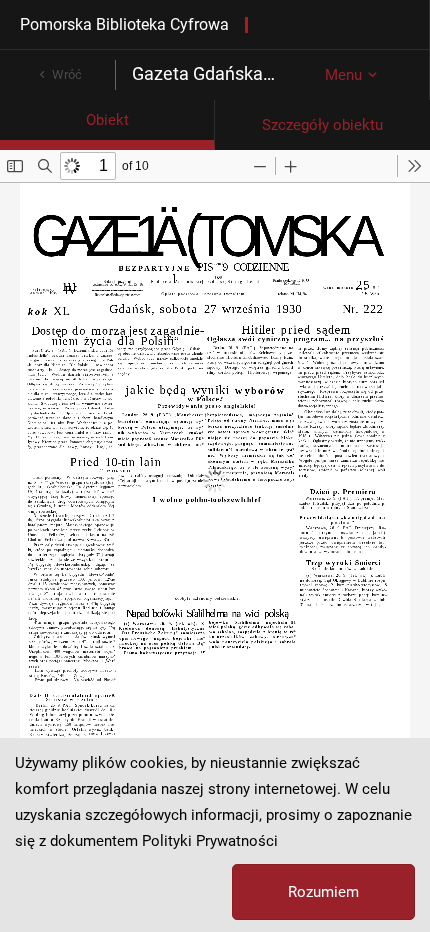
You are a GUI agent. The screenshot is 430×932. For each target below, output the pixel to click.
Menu (343, 75)
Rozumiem (323, 892)
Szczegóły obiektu (322, 125)
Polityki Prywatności (210, 841)
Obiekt (107, 120)
